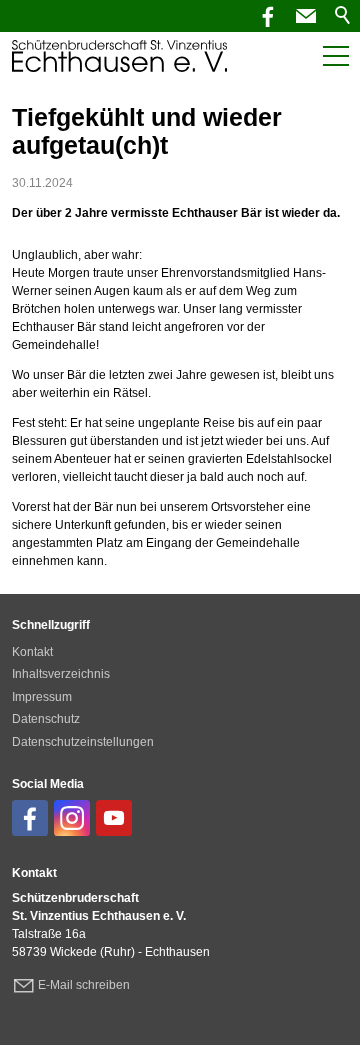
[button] (306, 16)
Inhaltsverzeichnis (61, 674)
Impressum (42, 697)
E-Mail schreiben (84, 985)
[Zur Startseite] (119, 56)
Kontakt (32, 652)
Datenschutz (46, 719)
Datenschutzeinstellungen (83, 742)
